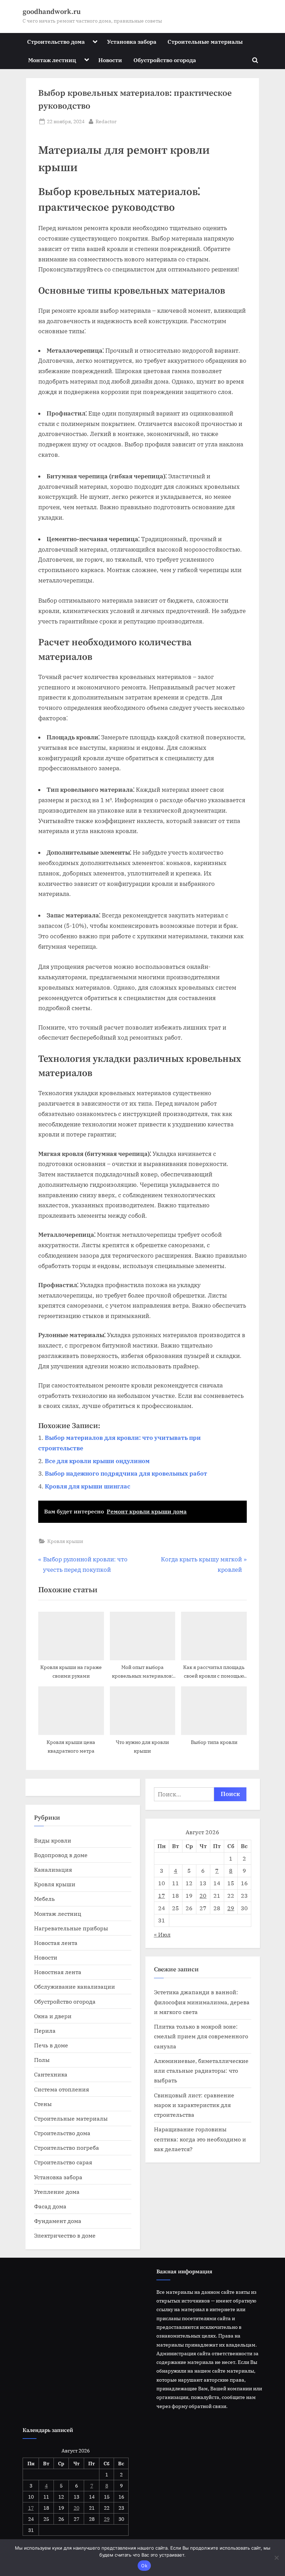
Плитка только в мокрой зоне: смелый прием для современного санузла (201, 2036)
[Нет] (276, 2558)
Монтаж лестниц (52, 60)
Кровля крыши (65, 1541)
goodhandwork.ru (52, 12)
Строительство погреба (67, 2147)
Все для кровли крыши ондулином (97, 1461)
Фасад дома (50, 2206)
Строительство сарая (63, 2162)
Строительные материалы (205, 41)
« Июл (162, 1934)
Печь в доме (51, 2045)
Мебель (44, 1899)
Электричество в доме (65, 2235)
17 (162, 1895)
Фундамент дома (58, 2221)
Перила (45, 2030)
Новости (110, 60)
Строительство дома (56, 41)
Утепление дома (57, 2192)
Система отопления (62, 2089)
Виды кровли (53, 1840)
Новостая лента (56, 1943)
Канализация (53, 1869)
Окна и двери (53, 2016)
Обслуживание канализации (75, 1986)
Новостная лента (58, 1972)
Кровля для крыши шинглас (88, 1486)
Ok (144, 2566)
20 (203, 1895)
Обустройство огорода (165, 60)
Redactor (106, 121)
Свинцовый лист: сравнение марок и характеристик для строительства (194, 2105)
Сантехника (51, 2074)
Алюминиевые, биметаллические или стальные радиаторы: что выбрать (201, 2071)
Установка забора (132, 41)
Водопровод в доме (61, 1855)
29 (231, 1908)
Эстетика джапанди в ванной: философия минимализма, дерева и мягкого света (202, 2002)
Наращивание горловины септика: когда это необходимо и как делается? (200, 2139)
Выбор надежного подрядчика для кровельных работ (126, 1474)
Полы (42, 2060)
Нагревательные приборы (71, 1928)
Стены (43, 2104)
